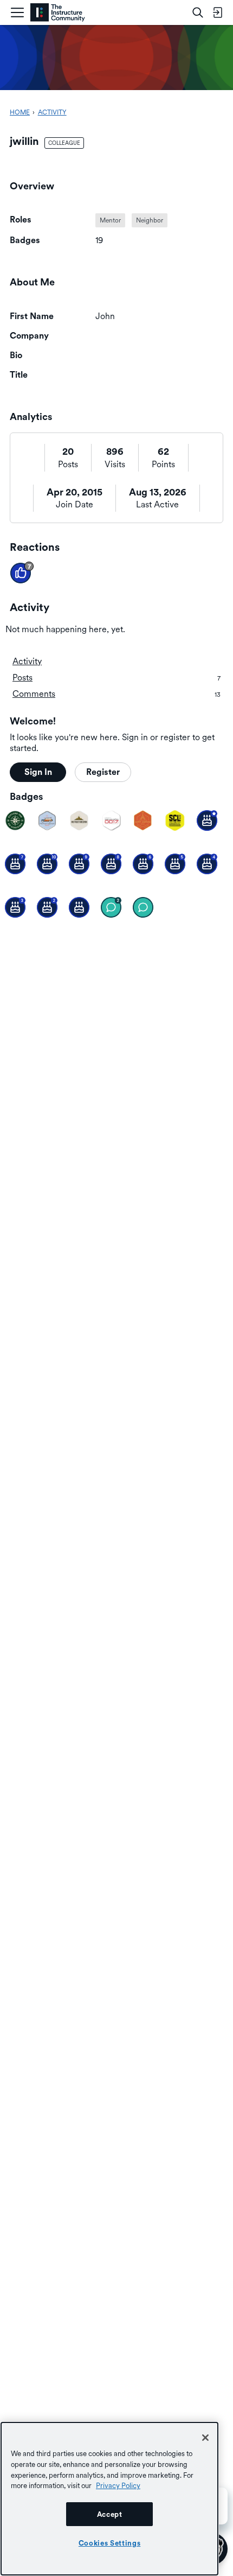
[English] (58, 13)
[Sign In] (217, 12)
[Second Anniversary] (47, 907)
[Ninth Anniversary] (79, 864)
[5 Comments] (111, 907)
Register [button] (103, 772)
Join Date (75, 504)
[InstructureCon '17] (111, 820)
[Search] (198, 12)
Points (163, 464)
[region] (109, 2499)
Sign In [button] (38, 772)
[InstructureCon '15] (175, 820)
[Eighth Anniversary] (111, 864)
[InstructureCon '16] (143, 820)
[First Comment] (143, 907)
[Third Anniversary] (15, 907)
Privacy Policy (118, 2485)
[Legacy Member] (207, 820)
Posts (68, 464)
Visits (115, 464)
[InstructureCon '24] (15, 820)
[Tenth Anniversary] (47, 864)
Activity (27, 661)
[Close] (205, 2438)
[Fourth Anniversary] (207, 864)
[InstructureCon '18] (79, 820)
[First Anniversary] (79, 907)
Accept (110, 2514)
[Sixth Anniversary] (143, 864)
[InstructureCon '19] (47, 820)
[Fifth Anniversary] (175, 864)
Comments (116, 694)
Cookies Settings (110, 2543)
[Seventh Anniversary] (15, 864)
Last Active (157, 504)
